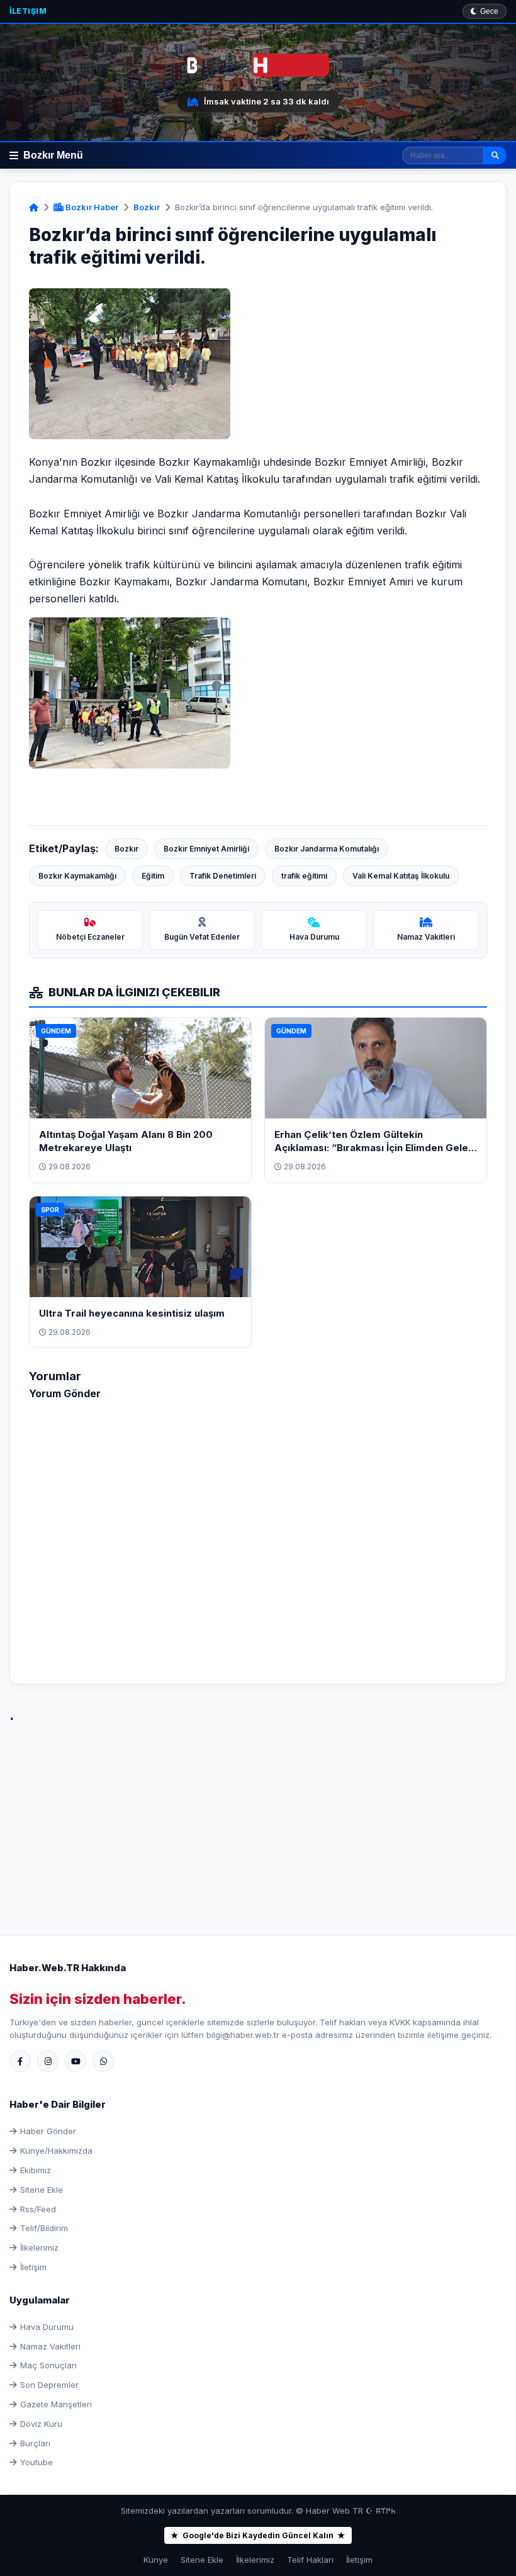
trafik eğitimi (304, 876)
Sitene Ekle (42, 2190)
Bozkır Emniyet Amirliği (206, 849)
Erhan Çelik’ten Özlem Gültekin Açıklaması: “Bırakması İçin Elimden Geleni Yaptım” (375, 1148)
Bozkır (147, 207)
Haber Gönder (48, 2131)
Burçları (35, 2443)
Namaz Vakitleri (50, 2346)
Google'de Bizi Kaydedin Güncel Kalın (258, 2535)
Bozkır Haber (91, 207)
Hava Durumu (47, 2327)
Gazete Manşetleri (56, 2404)
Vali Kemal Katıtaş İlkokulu (401, 876)
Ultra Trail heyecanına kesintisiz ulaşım (132, 1313)
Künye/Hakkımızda (56, 2151)
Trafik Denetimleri (223, 876)
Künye (156, 2560)
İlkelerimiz (39, 2247)
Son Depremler (49, 2385)
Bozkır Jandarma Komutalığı (327, 849)
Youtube (36, 2462)
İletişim (28, 11)
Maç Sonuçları (48, 2365)
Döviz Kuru (41, 2424)
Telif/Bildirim (44, 2228)
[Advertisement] (258, 1815)
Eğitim (153, 876)
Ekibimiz (36, 2170)
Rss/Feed (38, 2209)
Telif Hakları (310, 2560)
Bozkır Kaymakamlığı (77, 876)
